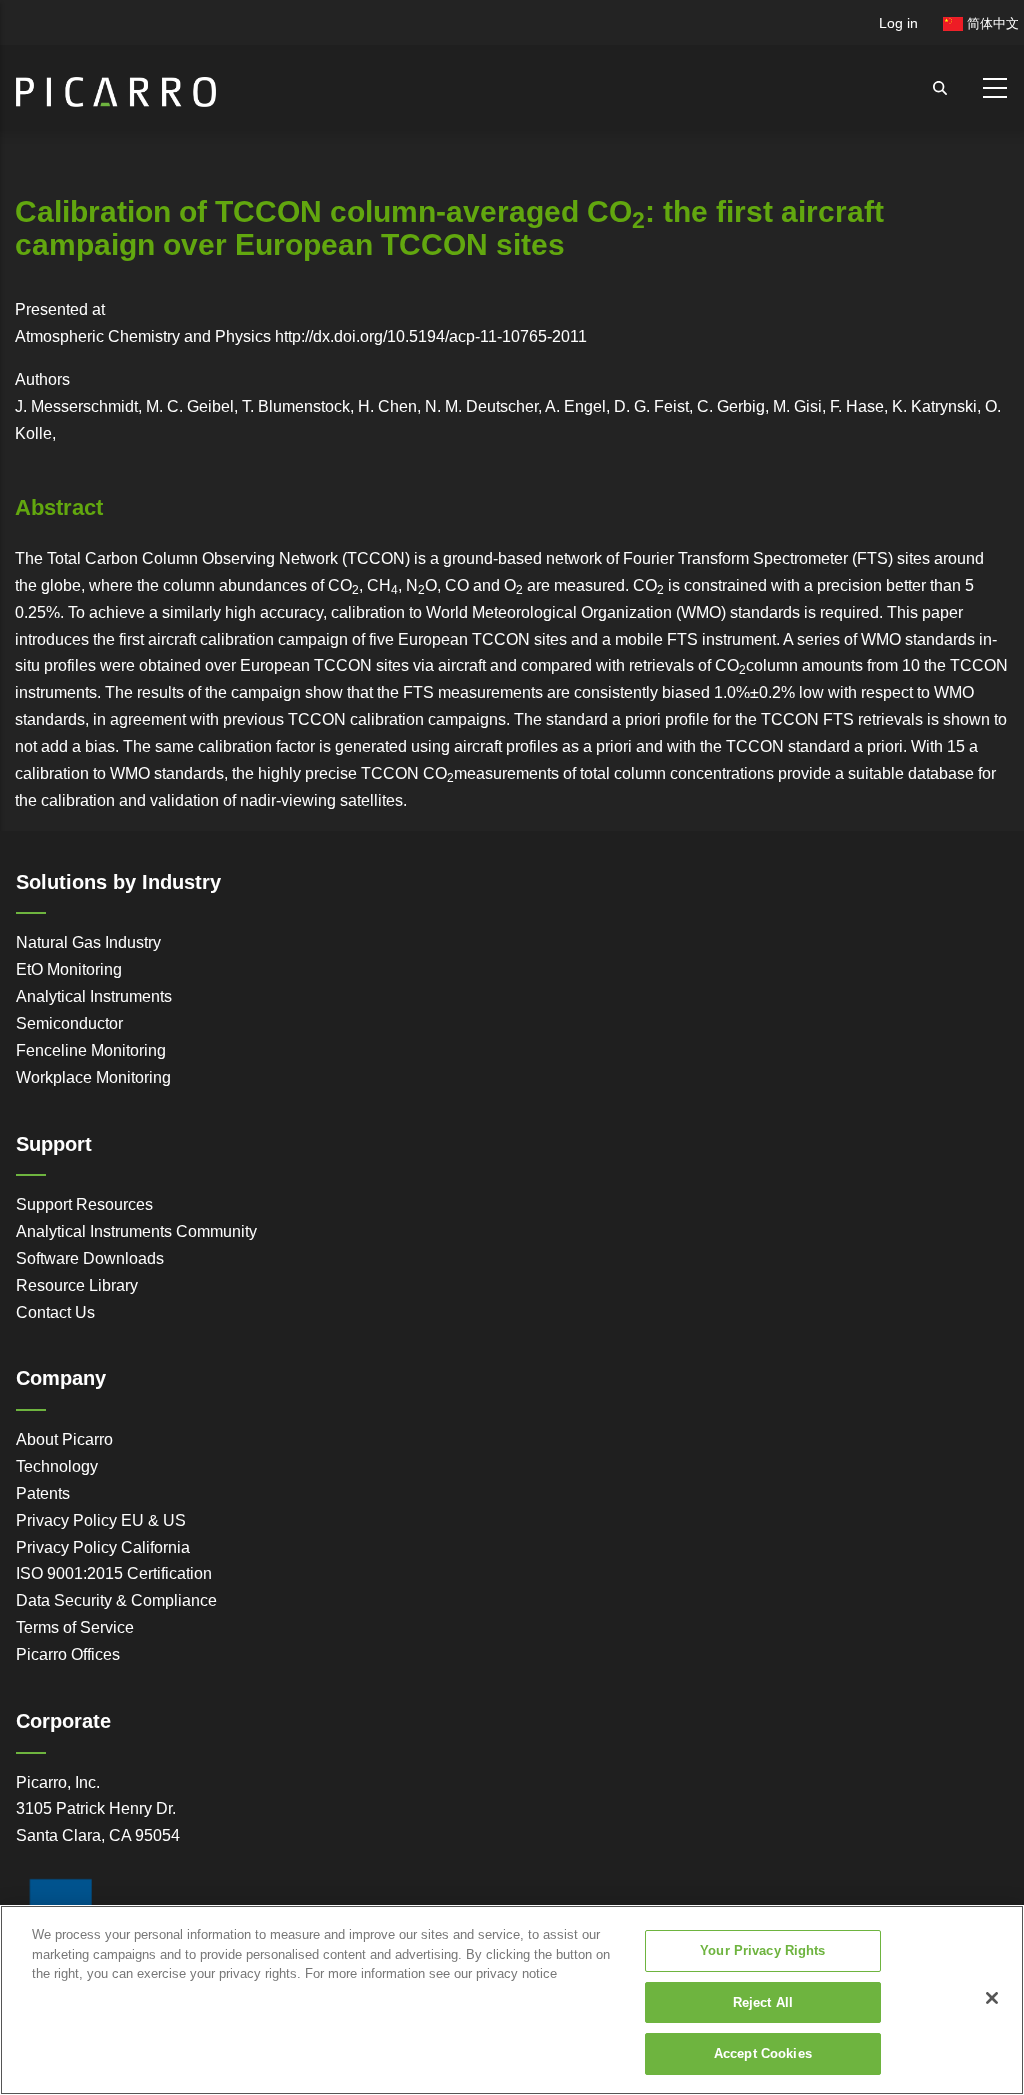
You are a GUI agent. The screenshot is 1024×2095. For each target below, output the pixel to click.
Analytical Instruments (94, 996)
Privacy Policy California (103, 1547)
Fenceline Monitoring (91, 1050)
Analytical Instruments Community (136, 1231)
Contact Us (55, 1312)
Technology (57, 1466)
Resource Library (77, 1285)
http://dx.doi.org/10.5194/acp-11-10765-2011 (431, 336)
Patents (43, 1493)
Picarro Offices (68, 1654)
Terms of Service (75, 1627)
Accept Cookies (763, 2053)
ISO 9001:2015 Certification (114, 1573)
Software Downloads (90, 1258)
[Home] (116, 83)
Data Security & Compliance (116, 1600)
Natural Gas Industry (88, 942)
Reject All (763, 2002)
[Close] (992, 1998)
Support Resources (84, 1204)
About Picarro (64, 1439)
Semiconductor (69, 1023)
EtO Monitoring (69, 969)
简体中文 (991, 23)
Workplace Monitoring (93, 1077)
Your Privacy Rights (762, 1950)
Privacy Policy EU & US (101, 1520)
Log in (898, 23)
